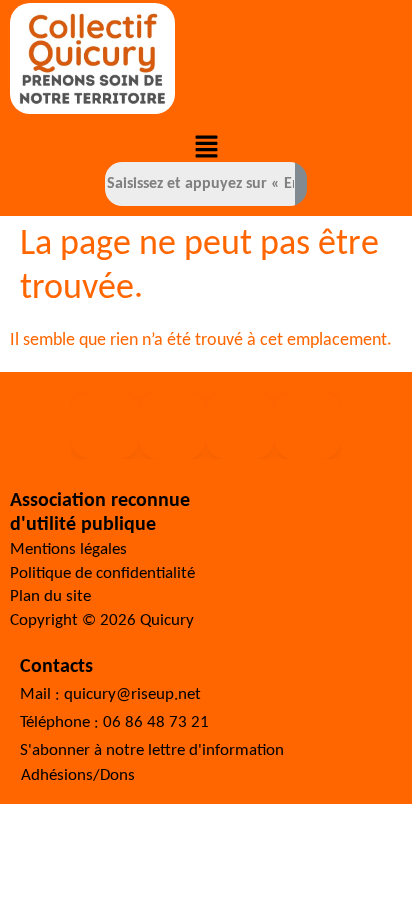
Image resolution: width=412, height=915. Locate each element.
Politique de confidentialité (102, 573)
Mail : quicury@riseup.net (110, 694)
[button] (206, 149)
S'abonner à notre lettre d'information (152, 750)
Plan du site (50, 596)
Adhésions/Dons (78, 775)
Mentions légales (68, 549)
